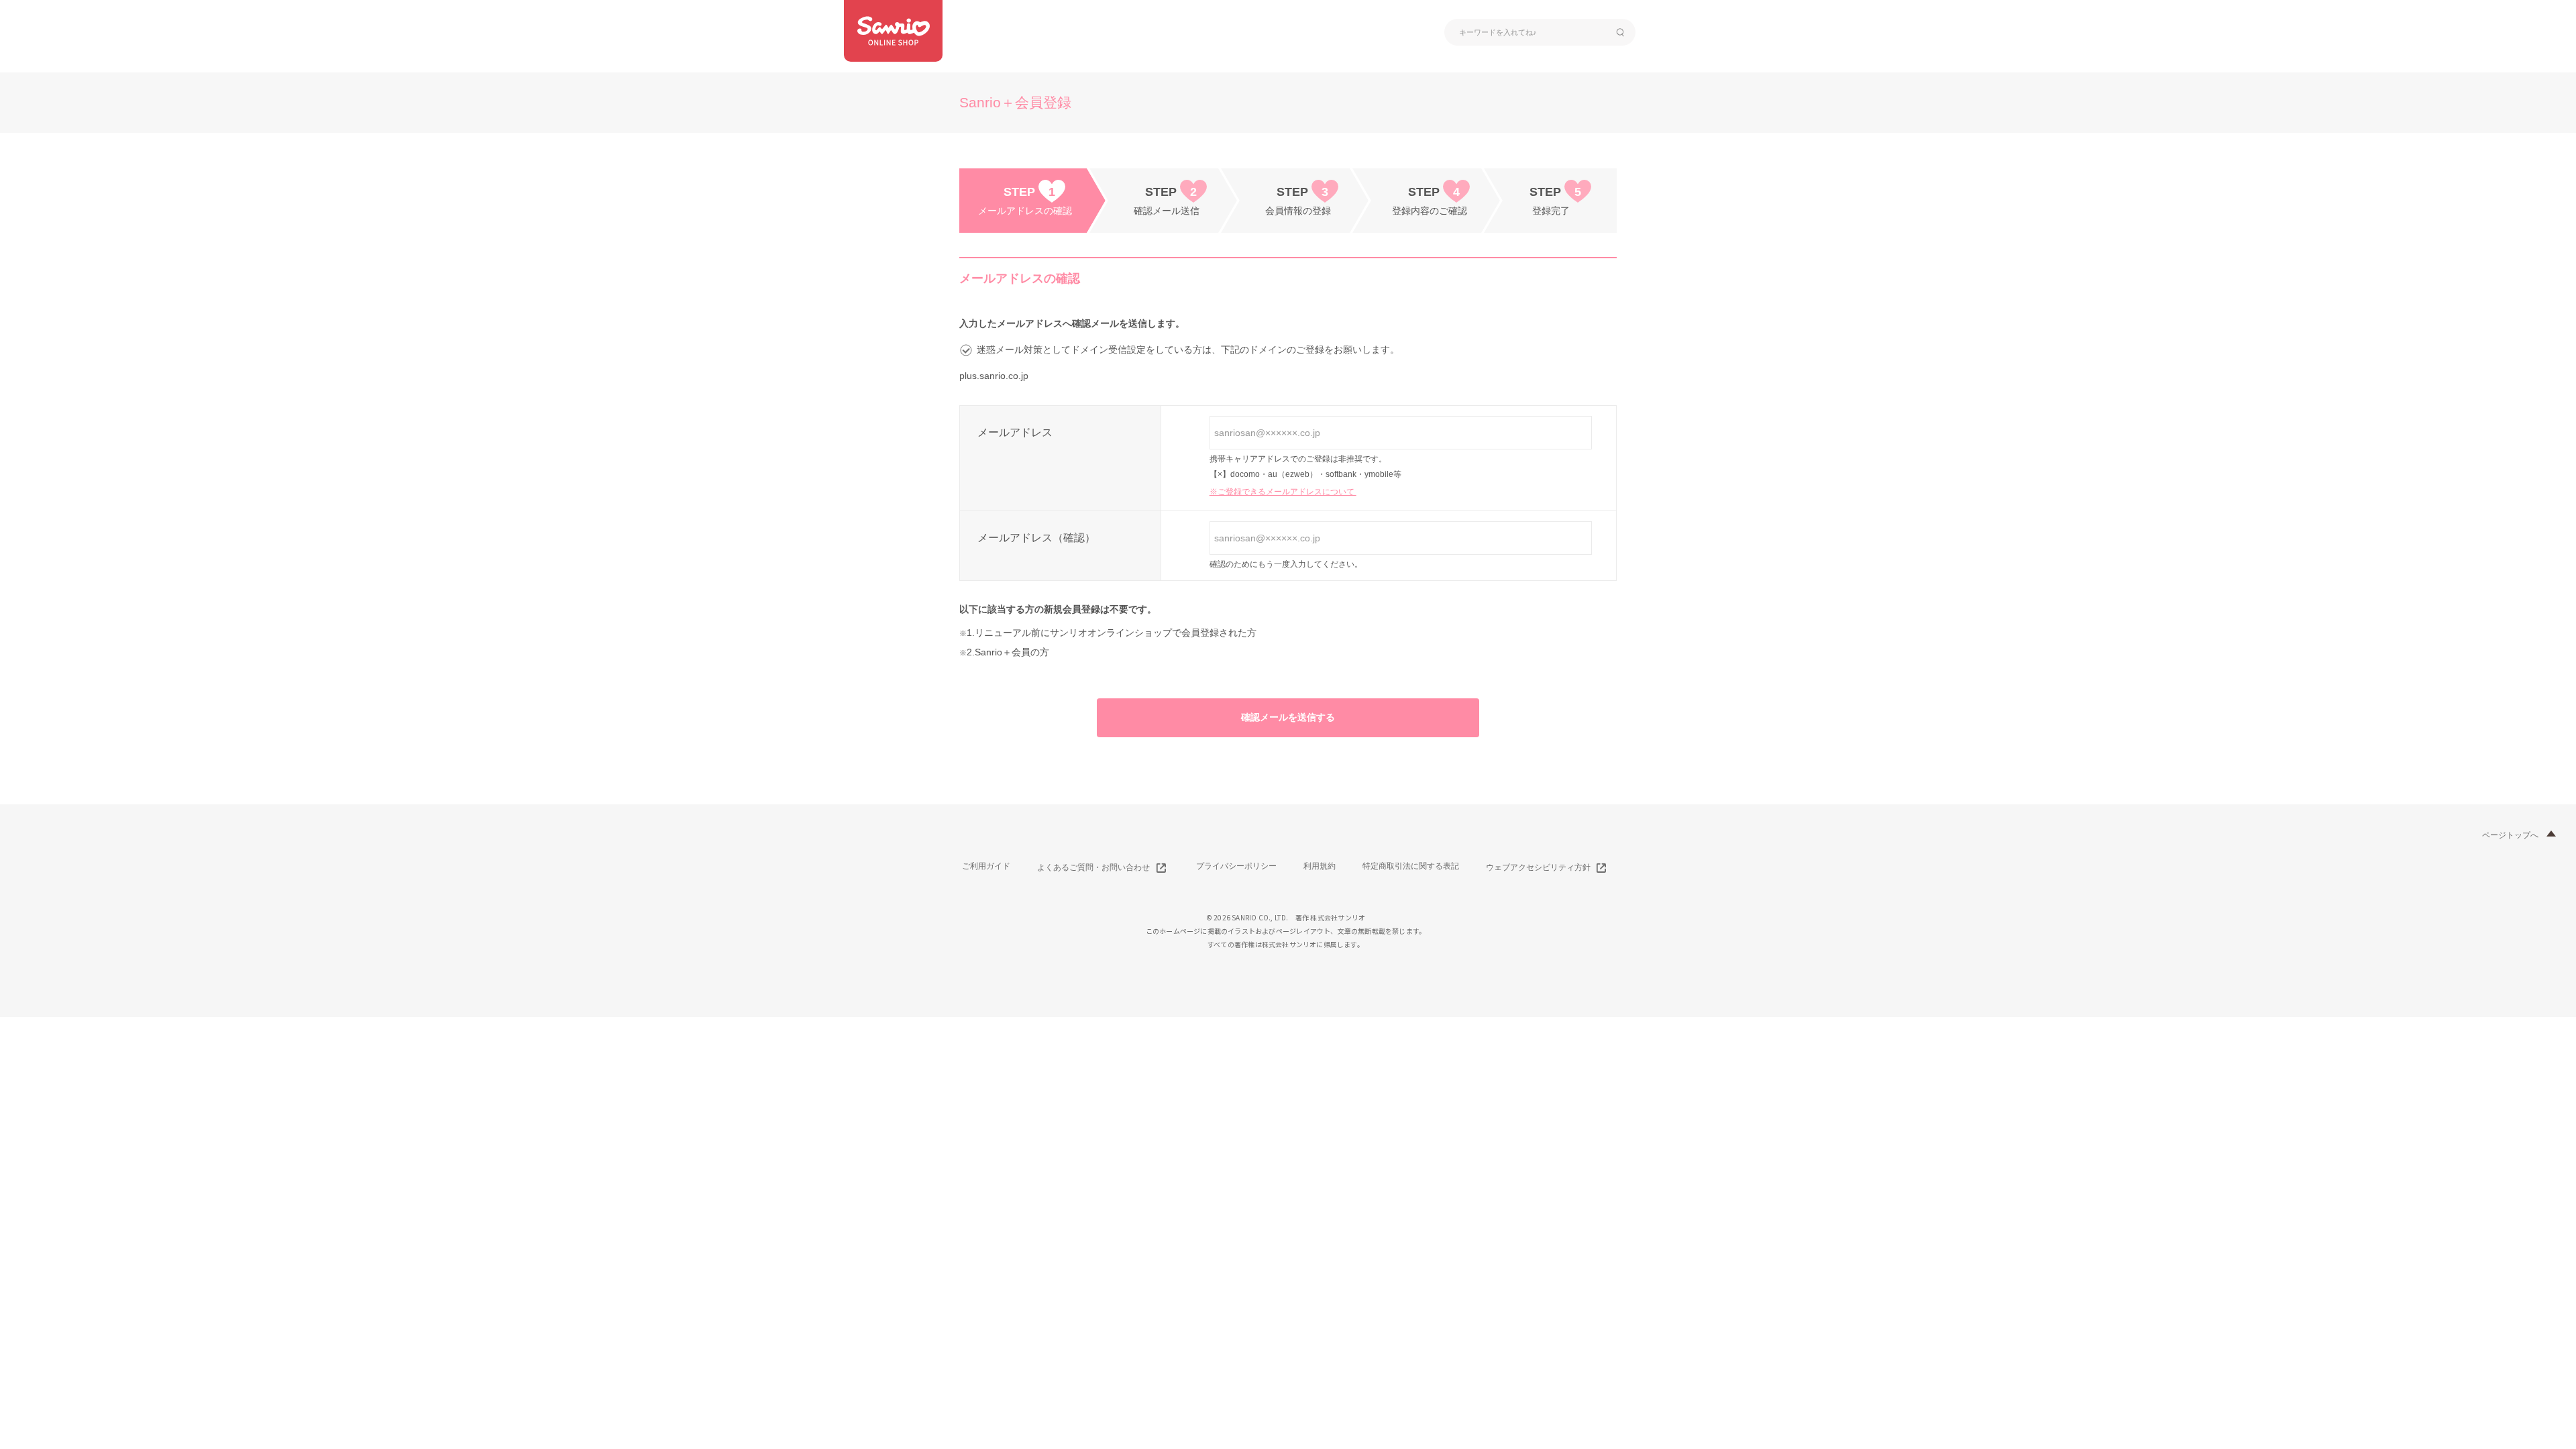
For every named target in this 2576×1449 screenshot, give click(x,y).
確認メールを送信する (1288, 717)
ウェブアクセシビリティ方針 (1538, 867)
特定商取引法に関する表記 (1411, 866)
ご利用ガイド (986, 866)
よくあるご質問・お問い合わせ (1093, 867)
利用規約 (1320, 866)
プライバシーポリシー (1236, 866)
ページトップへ (2510, 835)
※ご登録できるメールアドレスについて (1283, 492)
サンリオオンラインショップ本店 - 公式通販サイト (893, 31)
